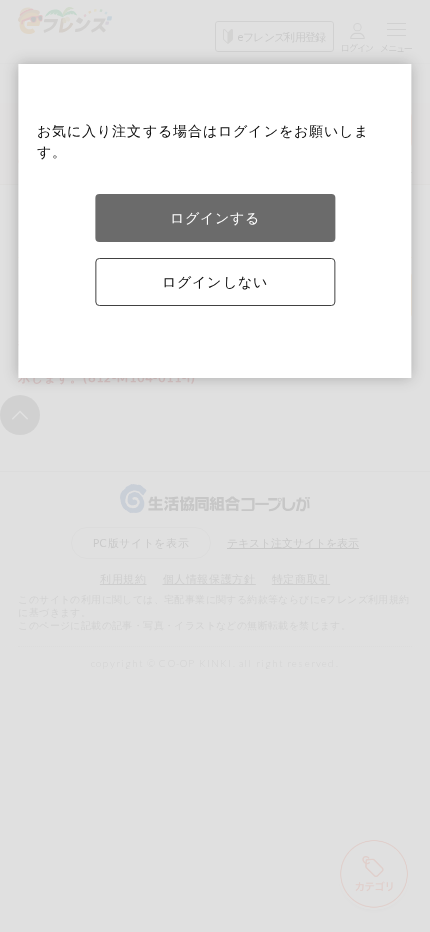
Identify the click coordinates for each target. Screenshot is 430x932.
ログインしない (215, 281)
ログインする (215, 217)
